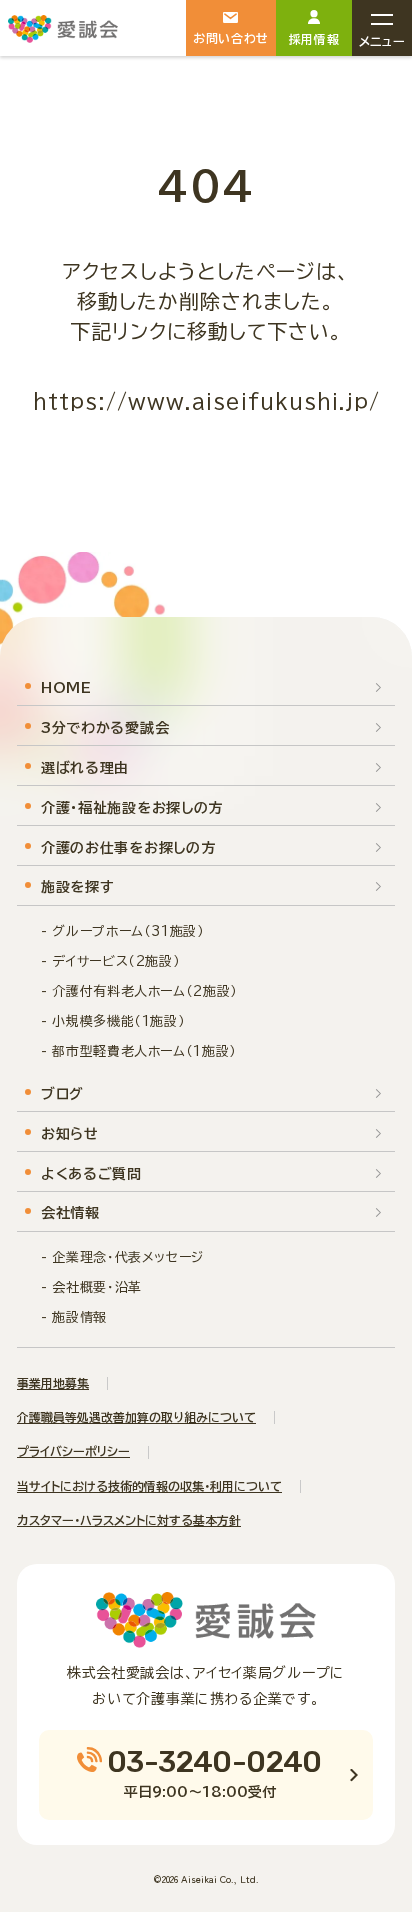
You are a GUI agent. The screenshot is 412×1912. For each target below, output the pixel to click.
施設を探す (78, 887)
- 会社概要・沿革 (91, 1287)
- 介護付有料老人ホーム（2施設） (139, 991)
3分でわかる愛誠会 (105, 728)
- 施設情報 (74, 1317)
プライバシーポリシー (73, 1451)
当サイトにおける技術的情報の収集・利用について (149, 1486)
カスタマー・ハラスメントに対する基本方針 (129, 1520)
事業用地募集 (53, 1383)
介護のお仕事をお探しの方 (128, 848)
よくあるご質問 (91, 1174)
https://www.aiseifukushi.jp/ (206, 401)
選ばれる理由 (85, 768)
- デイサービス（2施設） (110, 961)
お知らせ (70, 1134)
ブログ (62, 1094)
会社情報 (70, 1213)
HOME (66, 688)
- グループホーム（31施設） (123, 931)
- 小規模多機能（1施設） (113, 1021)
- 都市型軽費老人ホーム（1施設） (139, 1051)
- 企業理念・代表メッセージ (122, 1257)
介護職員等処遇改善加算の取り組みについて (136, 1417)
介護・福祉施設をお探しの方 (132, 808)
